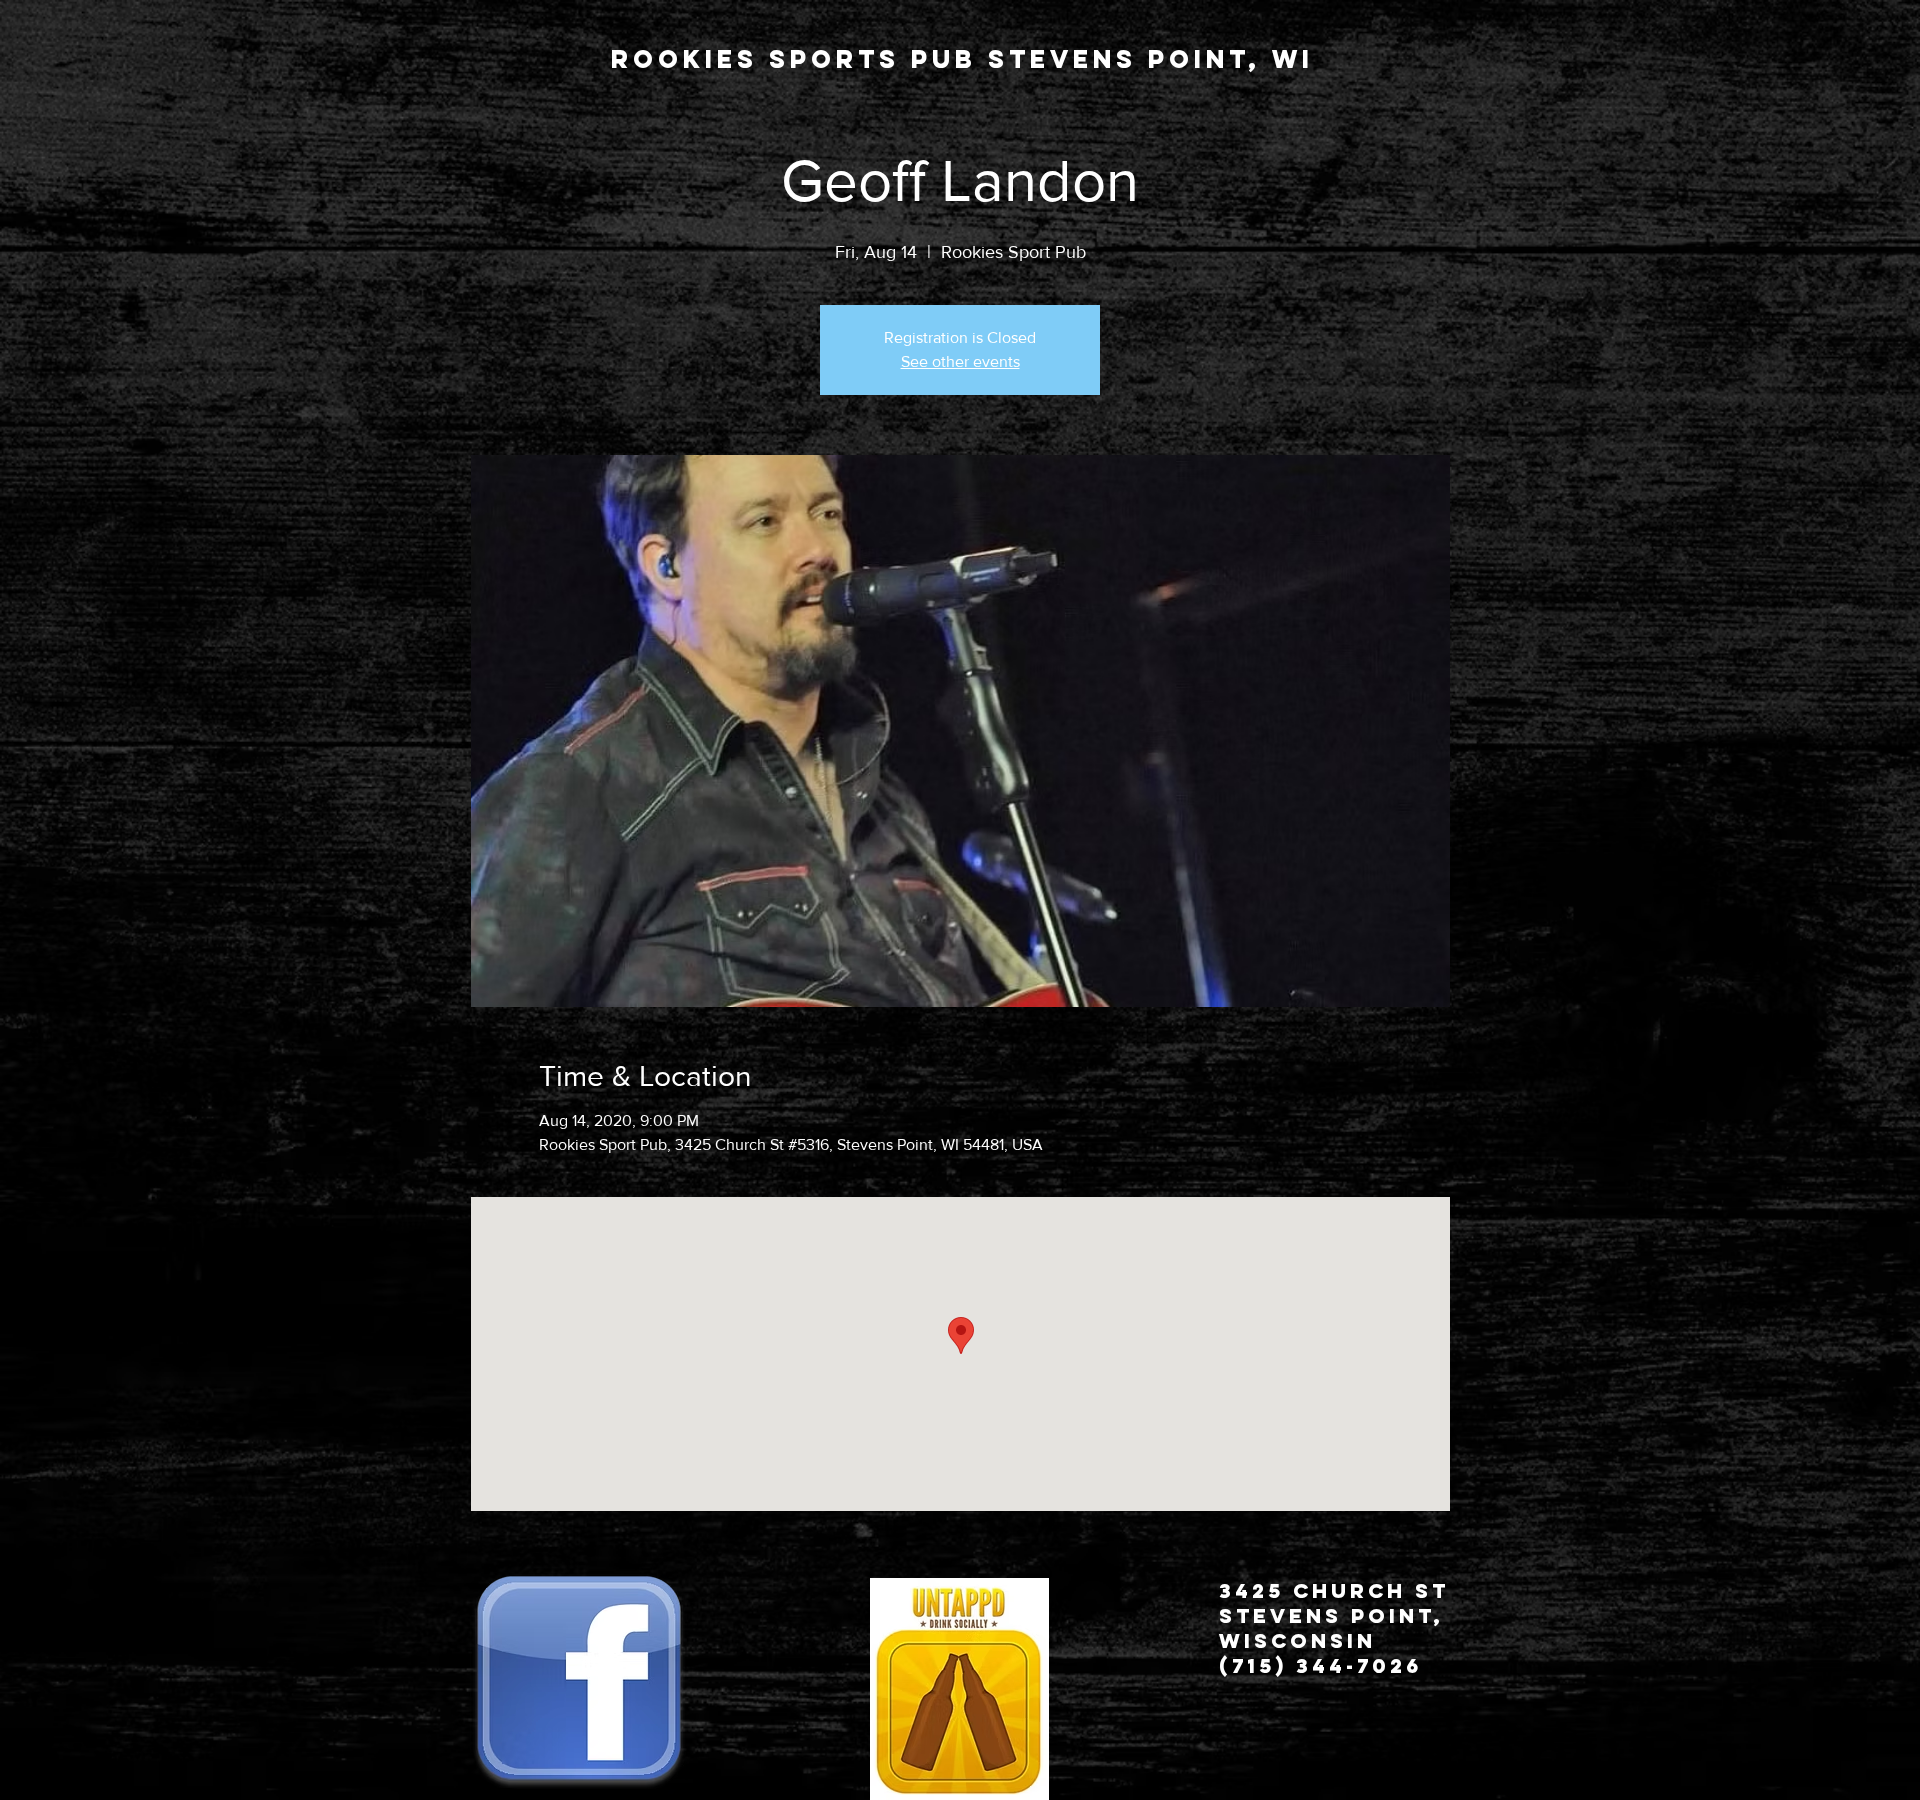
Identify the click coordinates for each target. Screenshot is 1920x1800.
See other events (960, 361)
